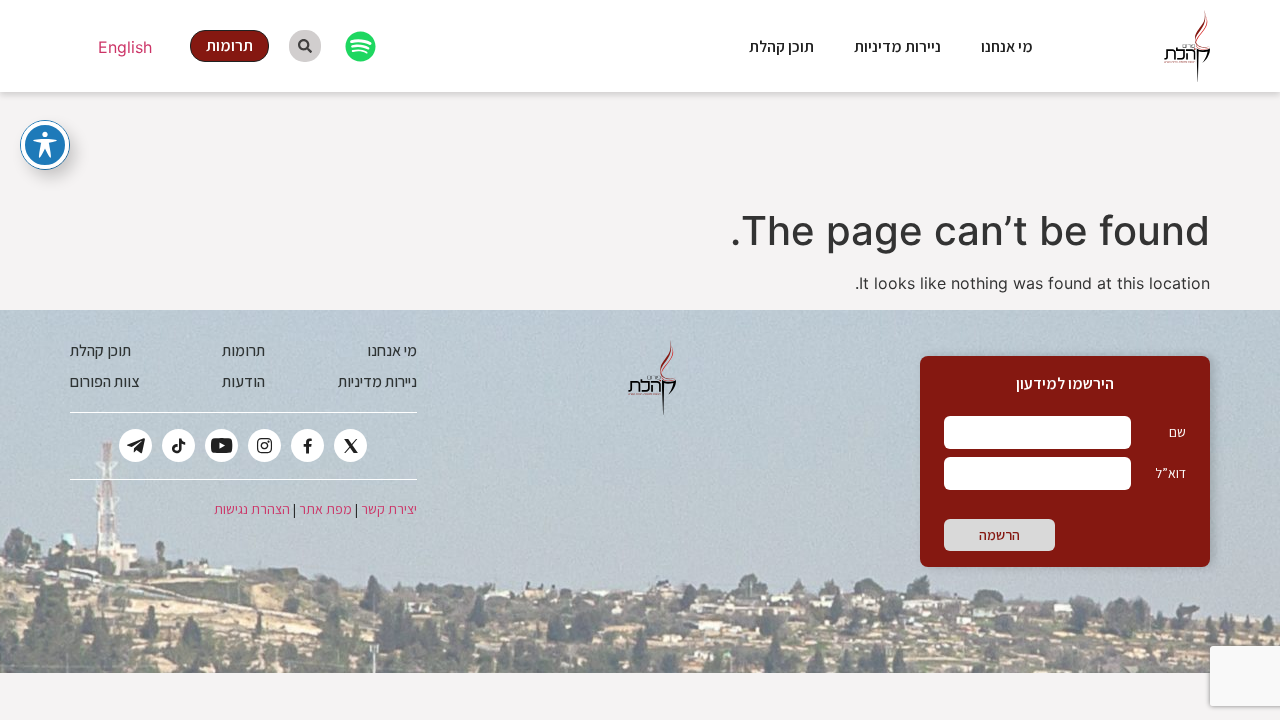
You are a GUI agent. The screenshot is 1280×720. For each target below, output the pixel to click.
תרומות (243, 350)
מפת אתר (325, 509)
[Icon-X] (350, 445)
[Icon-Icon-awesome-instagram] (264, 445)
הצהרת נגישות (252, 509)
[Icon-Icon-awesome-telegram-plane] (135, 445)
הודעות (243, 381)
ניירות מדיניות (897, 46)
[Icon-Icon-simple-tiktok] (178, 445)
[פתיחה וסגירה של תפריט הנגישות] (45, 145)
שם (1177, 432)
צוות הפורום (104, 381)
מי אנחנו (1007, 46)
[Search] (305, 46)
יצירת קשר (389, 509)
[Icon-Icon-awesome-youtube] (221, 445)
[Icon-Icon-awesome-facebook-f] (307, 445)
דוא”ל (1170, 473)
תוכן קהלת (781, 46)
